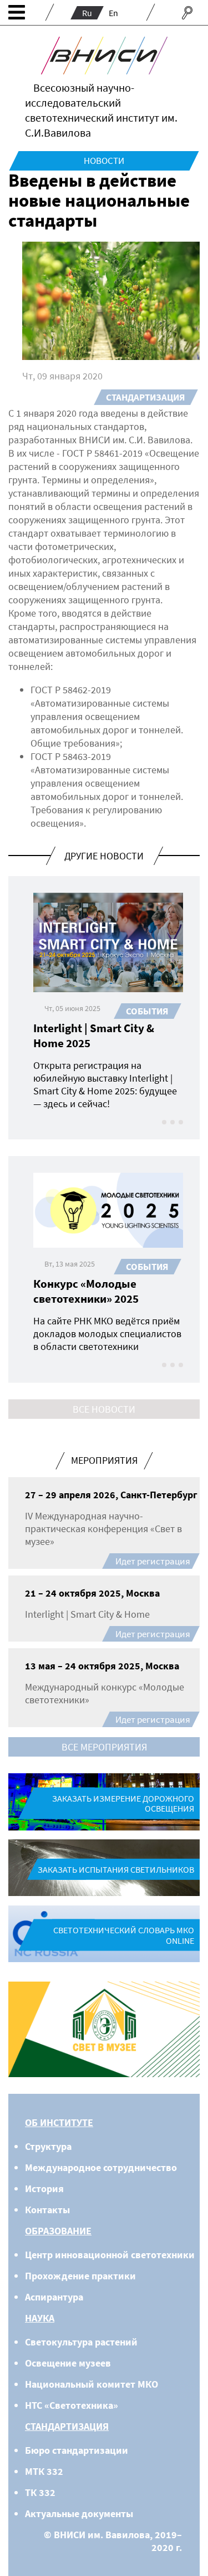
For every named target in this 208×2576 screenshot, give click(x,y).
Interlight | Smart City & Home (87, 1614)
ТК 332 (40, 2492)
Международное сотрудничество (101, 2167)
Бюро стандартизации (77, 2450)
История (44, 2189)
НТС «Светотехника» (72, 2405)
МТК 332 (44, 2471)
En (113, 13)
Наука (40, 2318)
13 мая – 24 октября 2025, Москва (102, 1666)
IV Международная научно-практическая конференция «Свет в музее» (103, 1529)
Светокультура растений (81, 2342)
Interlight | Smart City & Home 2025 (94, 1036)
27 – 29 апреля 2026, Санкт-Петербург (111, 1495)
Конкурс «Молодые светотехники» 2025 (86, 1291)
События (147, 1011)
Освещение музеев (68, 2363)
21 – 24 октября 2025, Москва (92, 1593)
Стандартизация (145, 397)
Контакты (47, 2210)
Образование (58, 2231)
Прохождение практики (80, 2276)
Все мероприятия (104, 1747)
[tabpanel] (104, 2030)
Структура (48, 2146)
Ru (87, 13)
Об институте (59, 2122)
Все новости (104, 1409)
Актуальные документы (79, 2514)
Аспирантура (54, 2297)
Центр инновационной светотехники (110, 2255)
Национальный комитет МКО (92, 2384)
